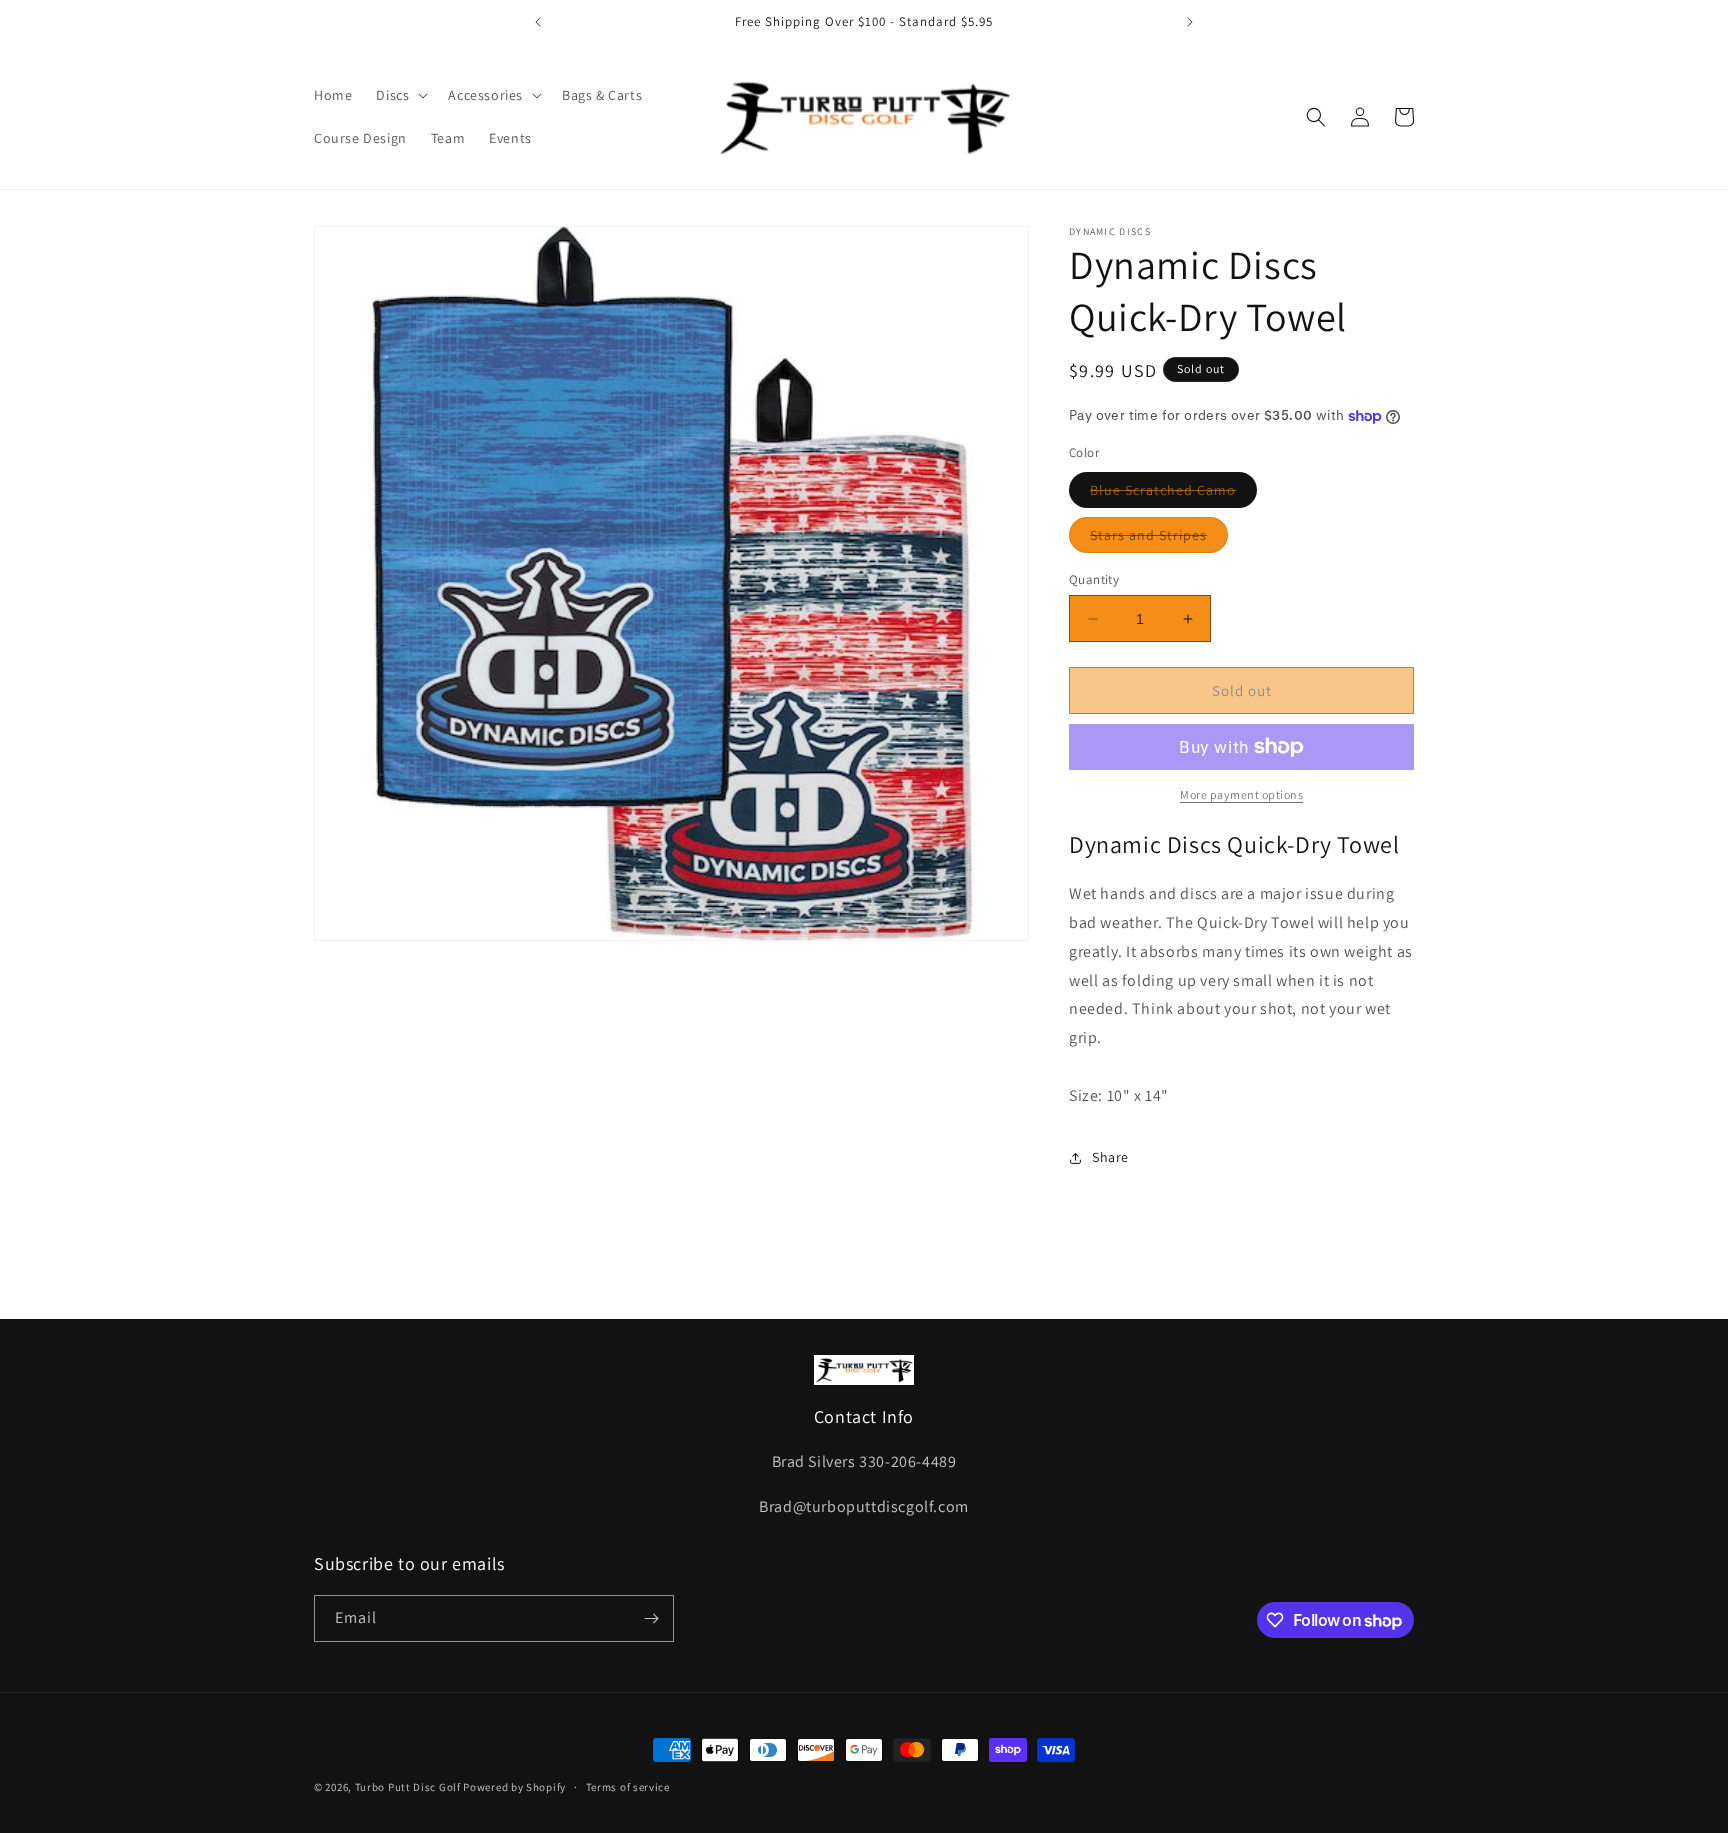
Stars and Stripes (1159, 539)
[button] (400, 95)
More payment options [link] (1241, 794)
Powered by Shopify (514, 1787)
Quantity (1094, 579)
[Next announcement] (1190, 22)
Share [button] (1110, 1157)
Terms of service (628, 1787)
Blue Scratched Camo (1173, 494)
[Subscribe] (651, 1618)
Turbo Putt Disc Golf (408, 1787)
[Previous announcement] (538, 22)
